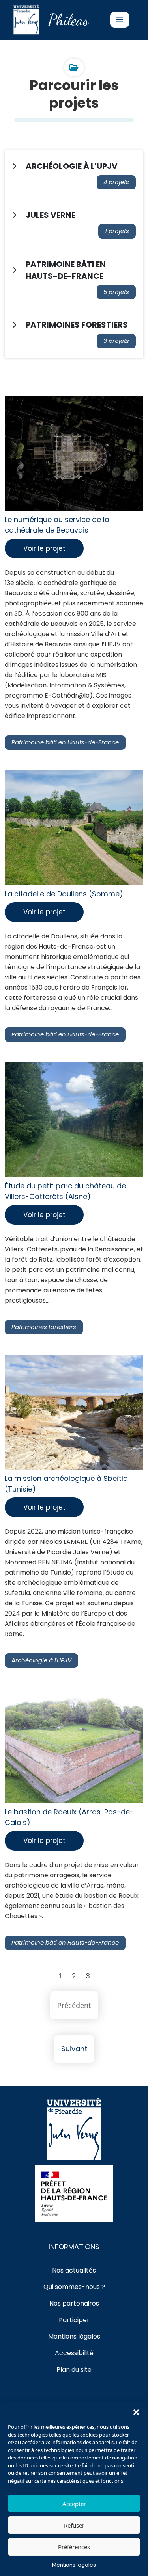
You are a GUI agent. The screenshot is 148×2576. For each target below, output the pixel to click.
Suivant (74, 2049)
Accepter (74, 2504)
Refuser (74, 2525)
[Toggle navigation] (120, 20)
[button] (136, 2411)
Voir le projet (44, 548)
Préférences (74, 2547)
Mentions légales (74, 2565)
